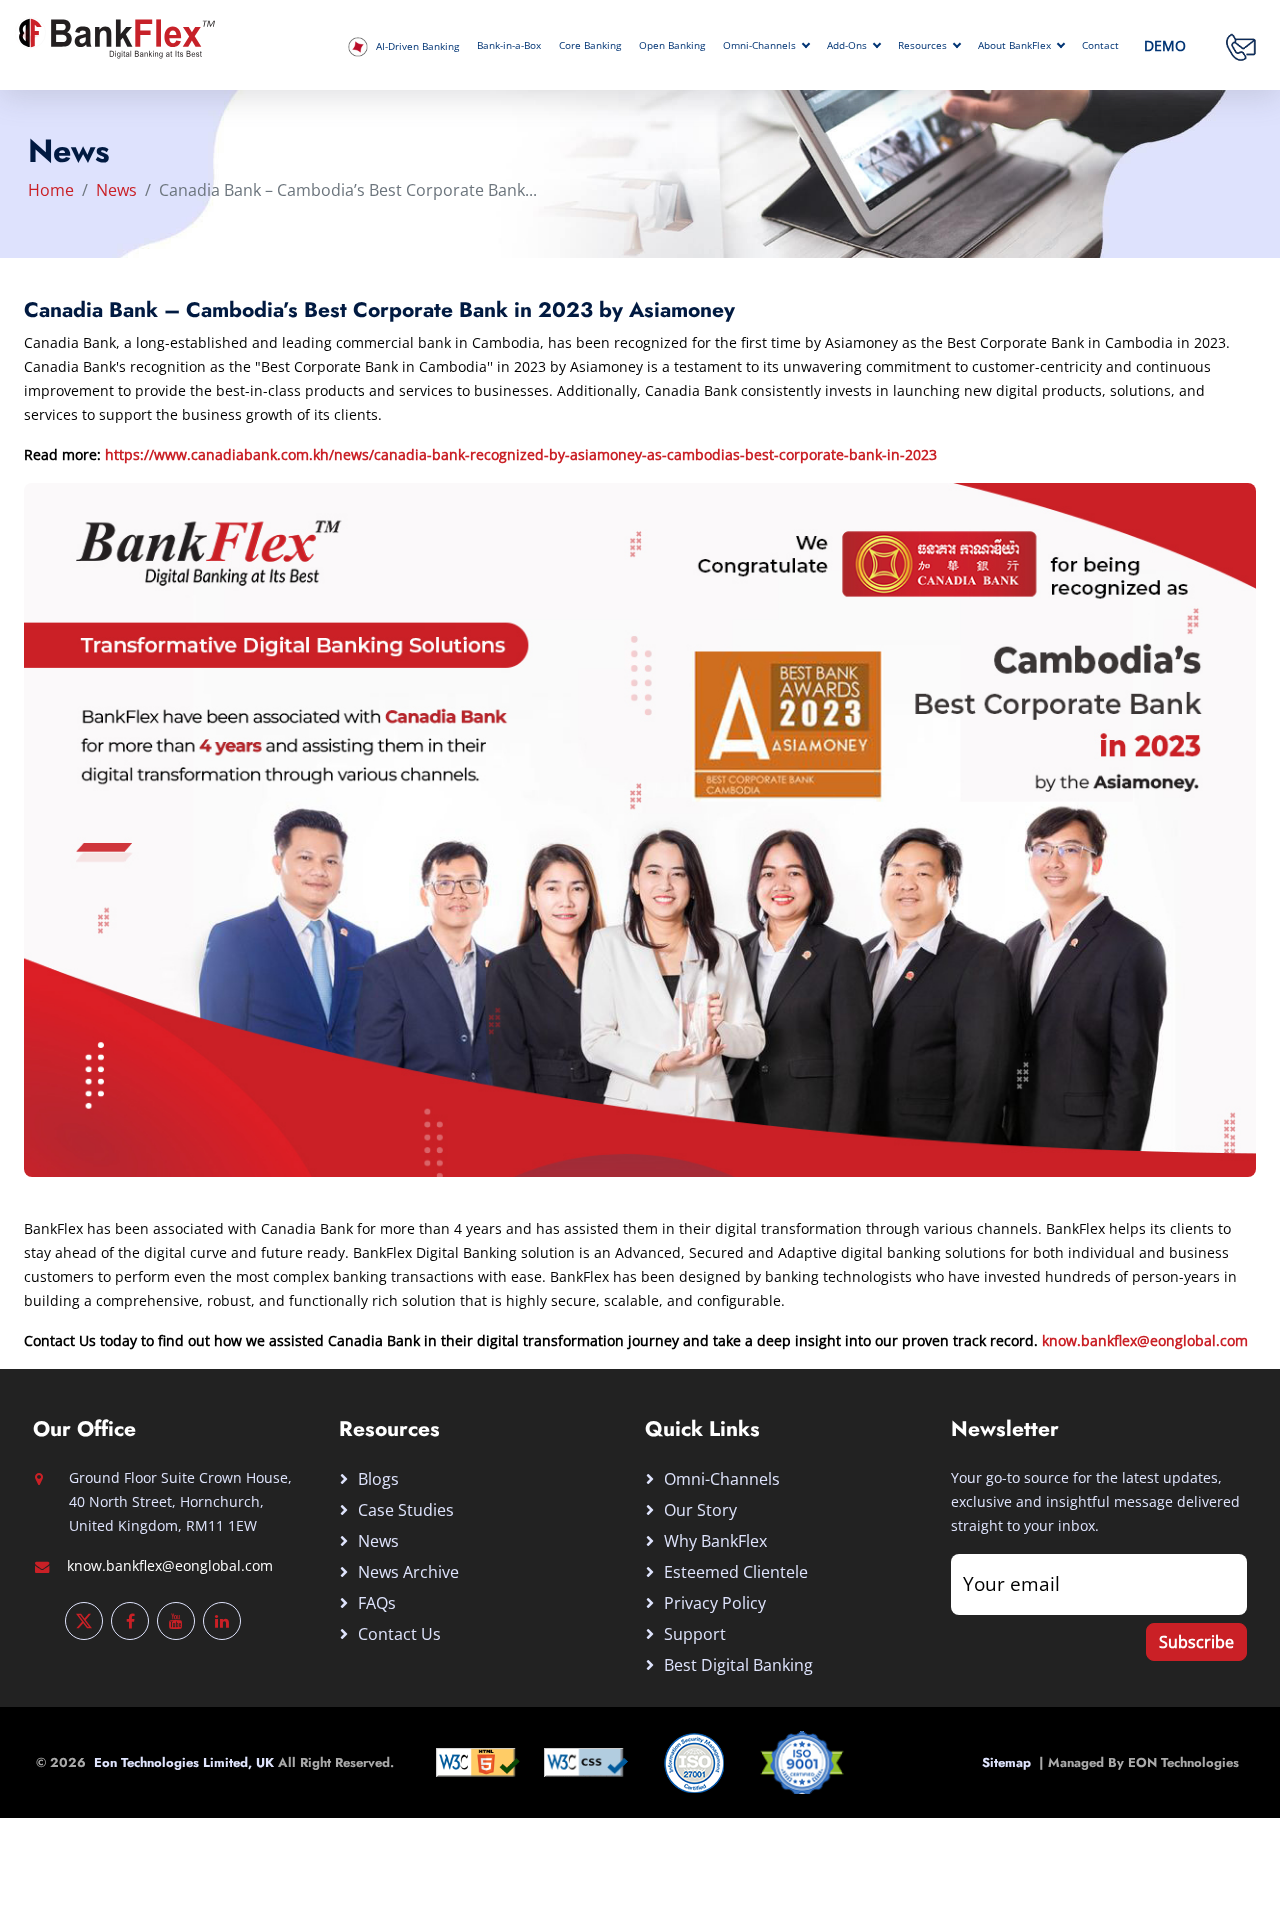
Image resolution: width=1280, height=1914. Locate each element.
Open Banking (672, 45)
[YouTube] (176, 1621)
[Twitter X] (84, 1621)
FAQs (377, 1603)
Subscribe (1196, 1642)
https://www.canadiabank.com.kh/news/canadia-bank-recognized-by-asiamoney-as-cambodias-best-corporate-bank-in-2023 (521, 454)
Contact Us (399, 1634)
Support (695, 1634)
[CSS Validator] (586, 1760)
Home (51, 190)
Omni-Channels (759, 45)
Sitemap (1010, 1762)
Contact (1100, 45)
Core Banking (590, 45)
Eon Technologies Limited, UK (186, 1762)
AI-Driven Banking (416, 46)
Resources (922, 45)
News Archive (408, 1572)
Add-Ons (847, 45)
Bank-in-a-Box (509, 45)
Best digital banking (738, 1665)
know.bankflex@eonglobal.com (1145, 1340)
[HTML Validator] (478, 1760)
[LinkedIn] (222, 1621)
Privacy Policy (715, 1603)
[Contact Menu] (1240, 46)
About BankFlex (1014, 45)
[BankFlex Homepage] (115, 36)
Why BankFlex (715, 1541)
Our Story (700, 1510)
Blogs (378, 1479)
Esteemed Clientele (736, 1572)
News (116, 190)
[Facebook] (130, 1621)
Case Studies (406, 1510)
